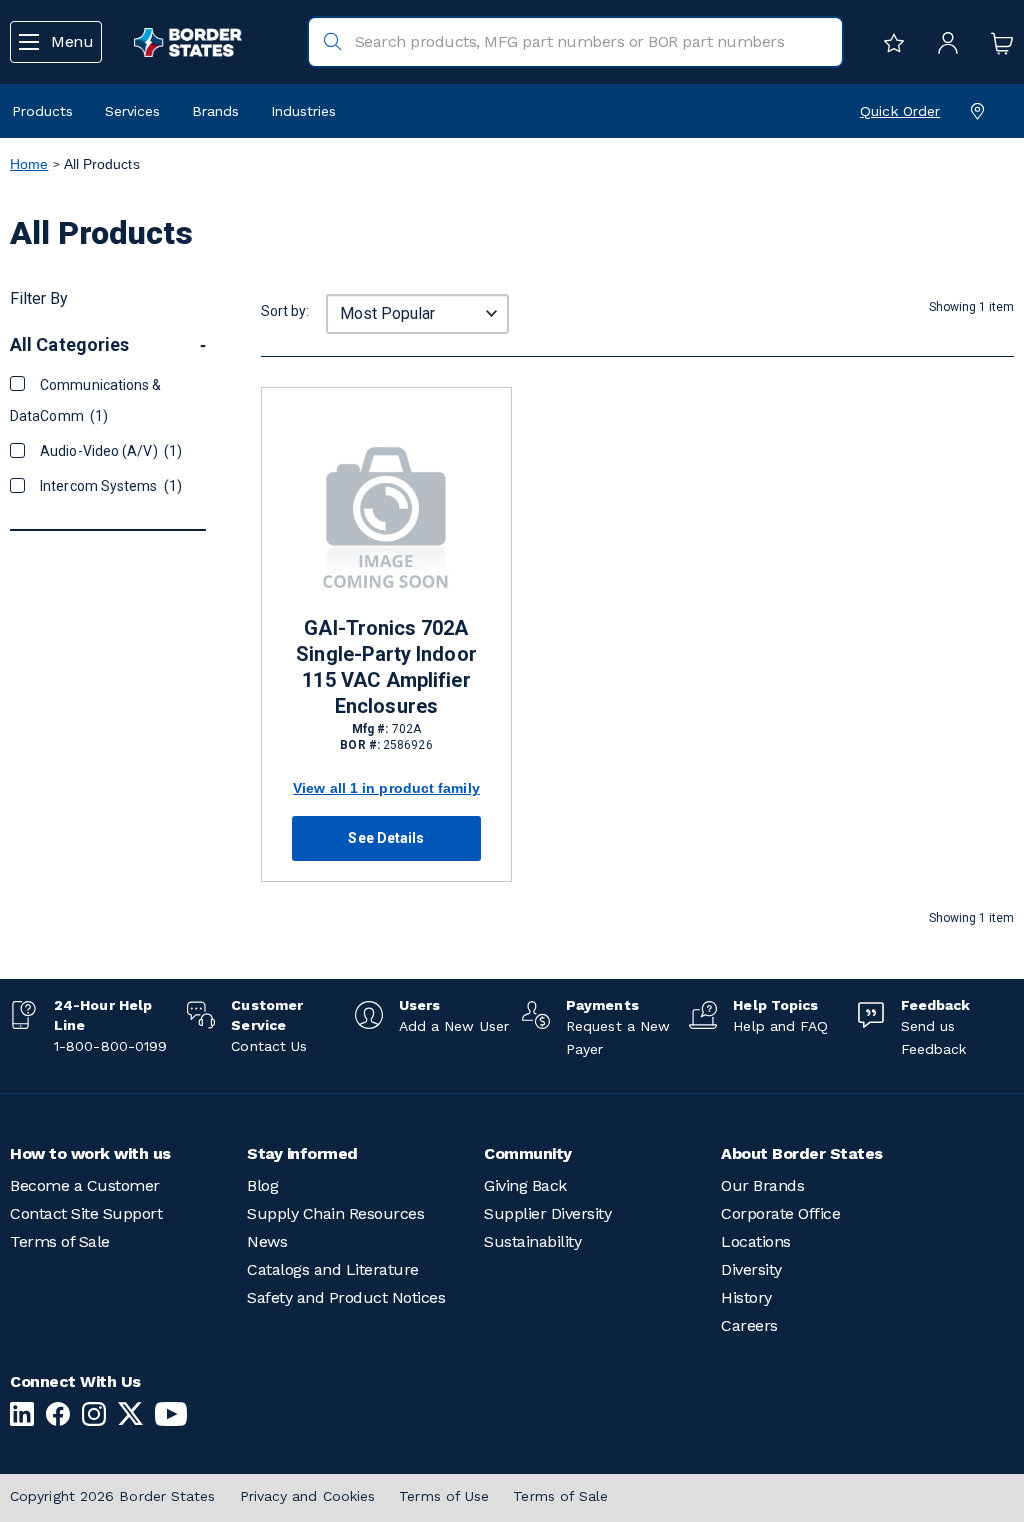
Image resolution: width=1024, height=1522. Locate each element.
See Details (386, 838)
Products (42, 111)
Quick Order (900, 111)
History (746, 1297)
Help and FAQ (780, 1026)
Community (528, 1153)
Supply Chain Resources (335, 1213)
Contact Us (269, 1046)
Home (29, 164)
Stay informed (302, 1153)
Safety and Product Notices (346, 1297)
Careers (749, 1325)
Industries (303, 111)
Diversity (751, 1269)
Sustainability (532, 1241)
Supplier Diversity (547, 1213)
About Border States (802, 1153)
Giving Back (525, 1185)
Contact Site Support (86, 1213)
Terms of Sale (60, 1241)
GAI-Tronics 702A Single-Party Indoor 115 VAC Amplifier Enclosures (386, 667)
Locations (756, 1241)
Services (132, 111)
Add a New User (454, 1026)
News (267, 1241)
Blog (262, 1185)
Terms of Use (444, 1496)
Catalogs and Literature (333, 1269)
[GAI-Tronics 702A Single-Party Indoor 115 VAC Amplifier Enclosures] (386, 515)
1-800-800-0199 (110, 1046)
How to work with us (90, 1153)
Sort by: (285, 311)
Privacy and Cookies (308, 1496)
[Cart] (997, 42)
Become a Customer (85, 1185)
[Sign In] (943, 42)
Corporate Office (780, 1213)
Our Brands (762, 1185)
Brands (215, 111)
